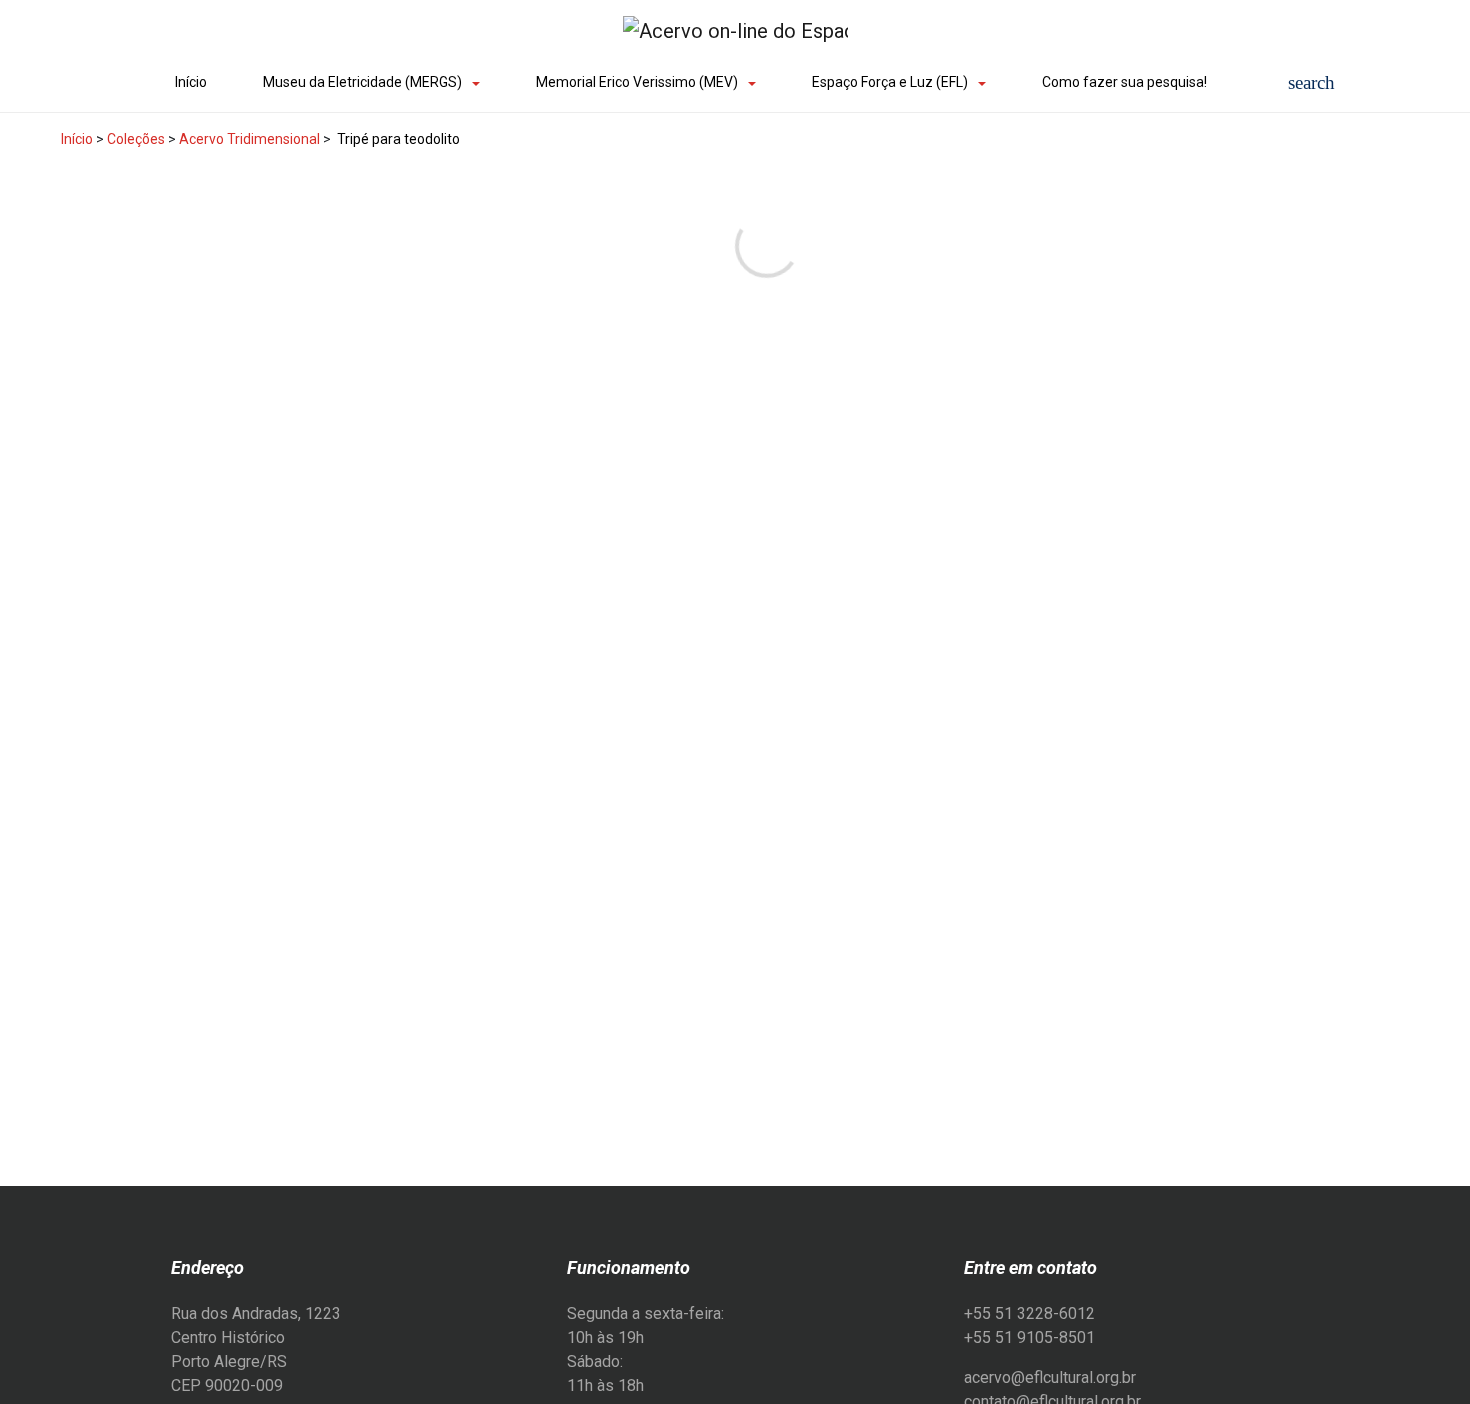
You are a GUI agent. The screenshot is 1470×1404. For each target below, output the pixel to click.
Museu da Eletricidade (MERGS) (362, 82)
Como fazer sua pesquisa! (1124, 82)
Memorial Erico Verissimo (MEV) (637, 82)
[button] (1311, 82)
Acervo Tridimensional (249, 139)
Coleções (136, 139)
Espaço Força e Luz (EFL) (890, 82)
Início (191, 82)
